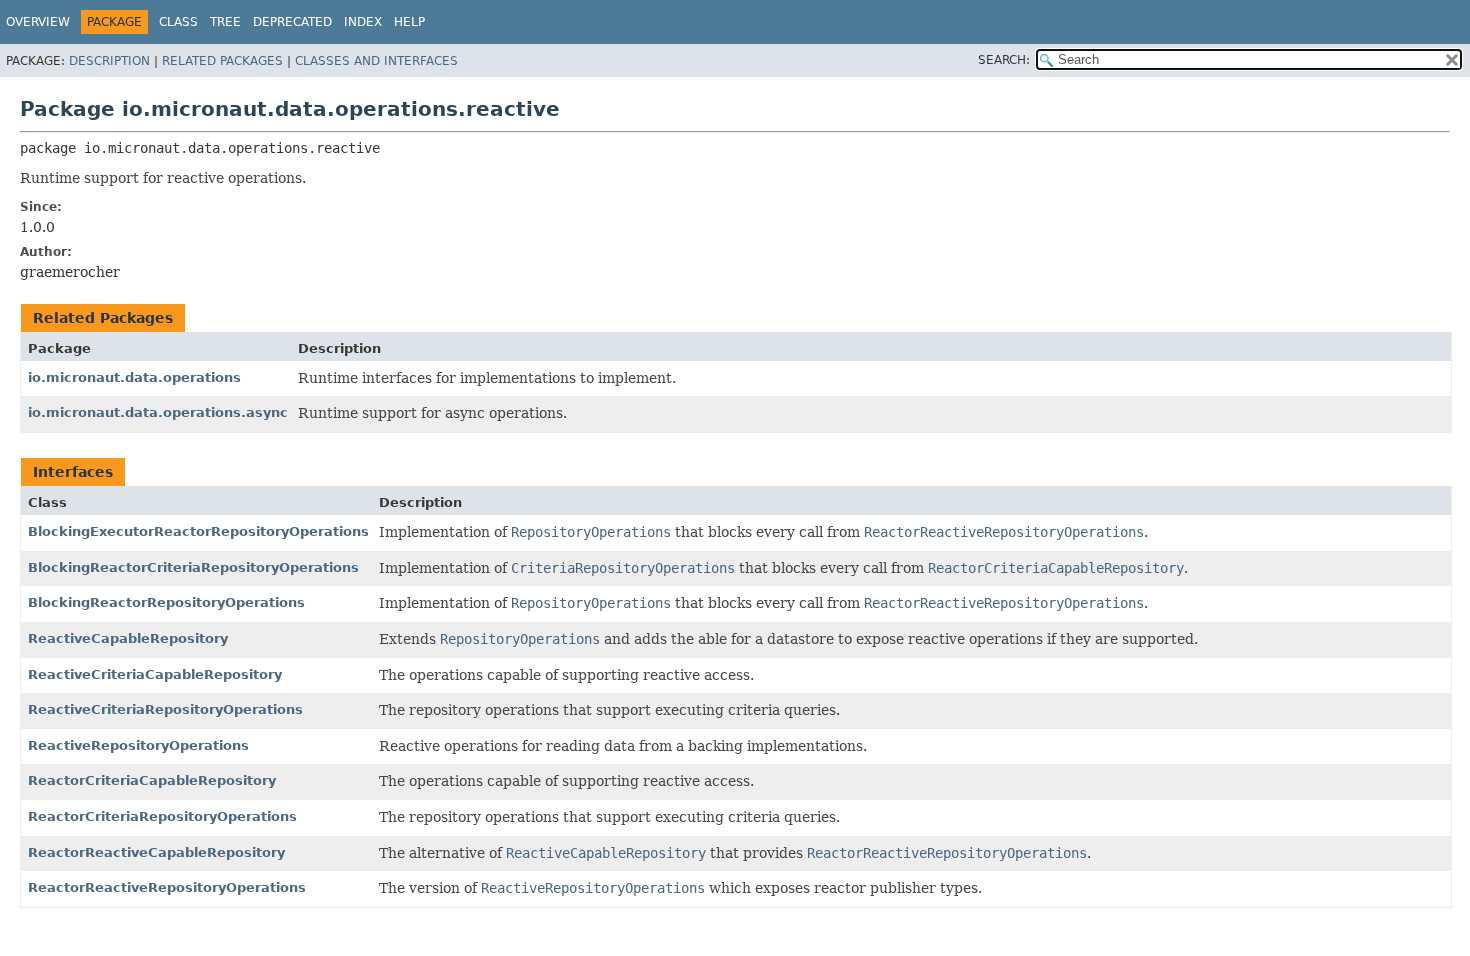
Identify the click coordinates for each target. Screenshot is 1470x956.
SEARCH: (1004, 60)
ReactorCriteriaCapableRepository (152, 780)
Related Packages (222, 61)
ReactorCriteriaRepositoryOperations (162, 816)
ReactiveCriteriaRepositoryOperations (165, 709)
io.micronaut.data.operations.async (158, 412)
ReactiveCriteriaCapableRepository (155, 674)
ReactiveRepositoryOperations (138, 745)
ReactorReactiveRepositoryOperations (167, 887)
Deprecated (292, 22)
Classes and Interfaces (376, 61)
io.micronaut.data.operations (134, 377)
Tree (225, 22)
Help (409, 22)
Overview (38, 22)
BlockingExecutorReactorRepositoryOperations (198, 531)
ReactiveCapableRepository (128, 638)
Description (109, 61)
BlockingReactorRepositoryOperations (166, 602)
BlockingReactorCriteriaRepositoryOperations (193, 567)
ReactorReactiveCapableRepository (156, 852)
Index (363, 22)
